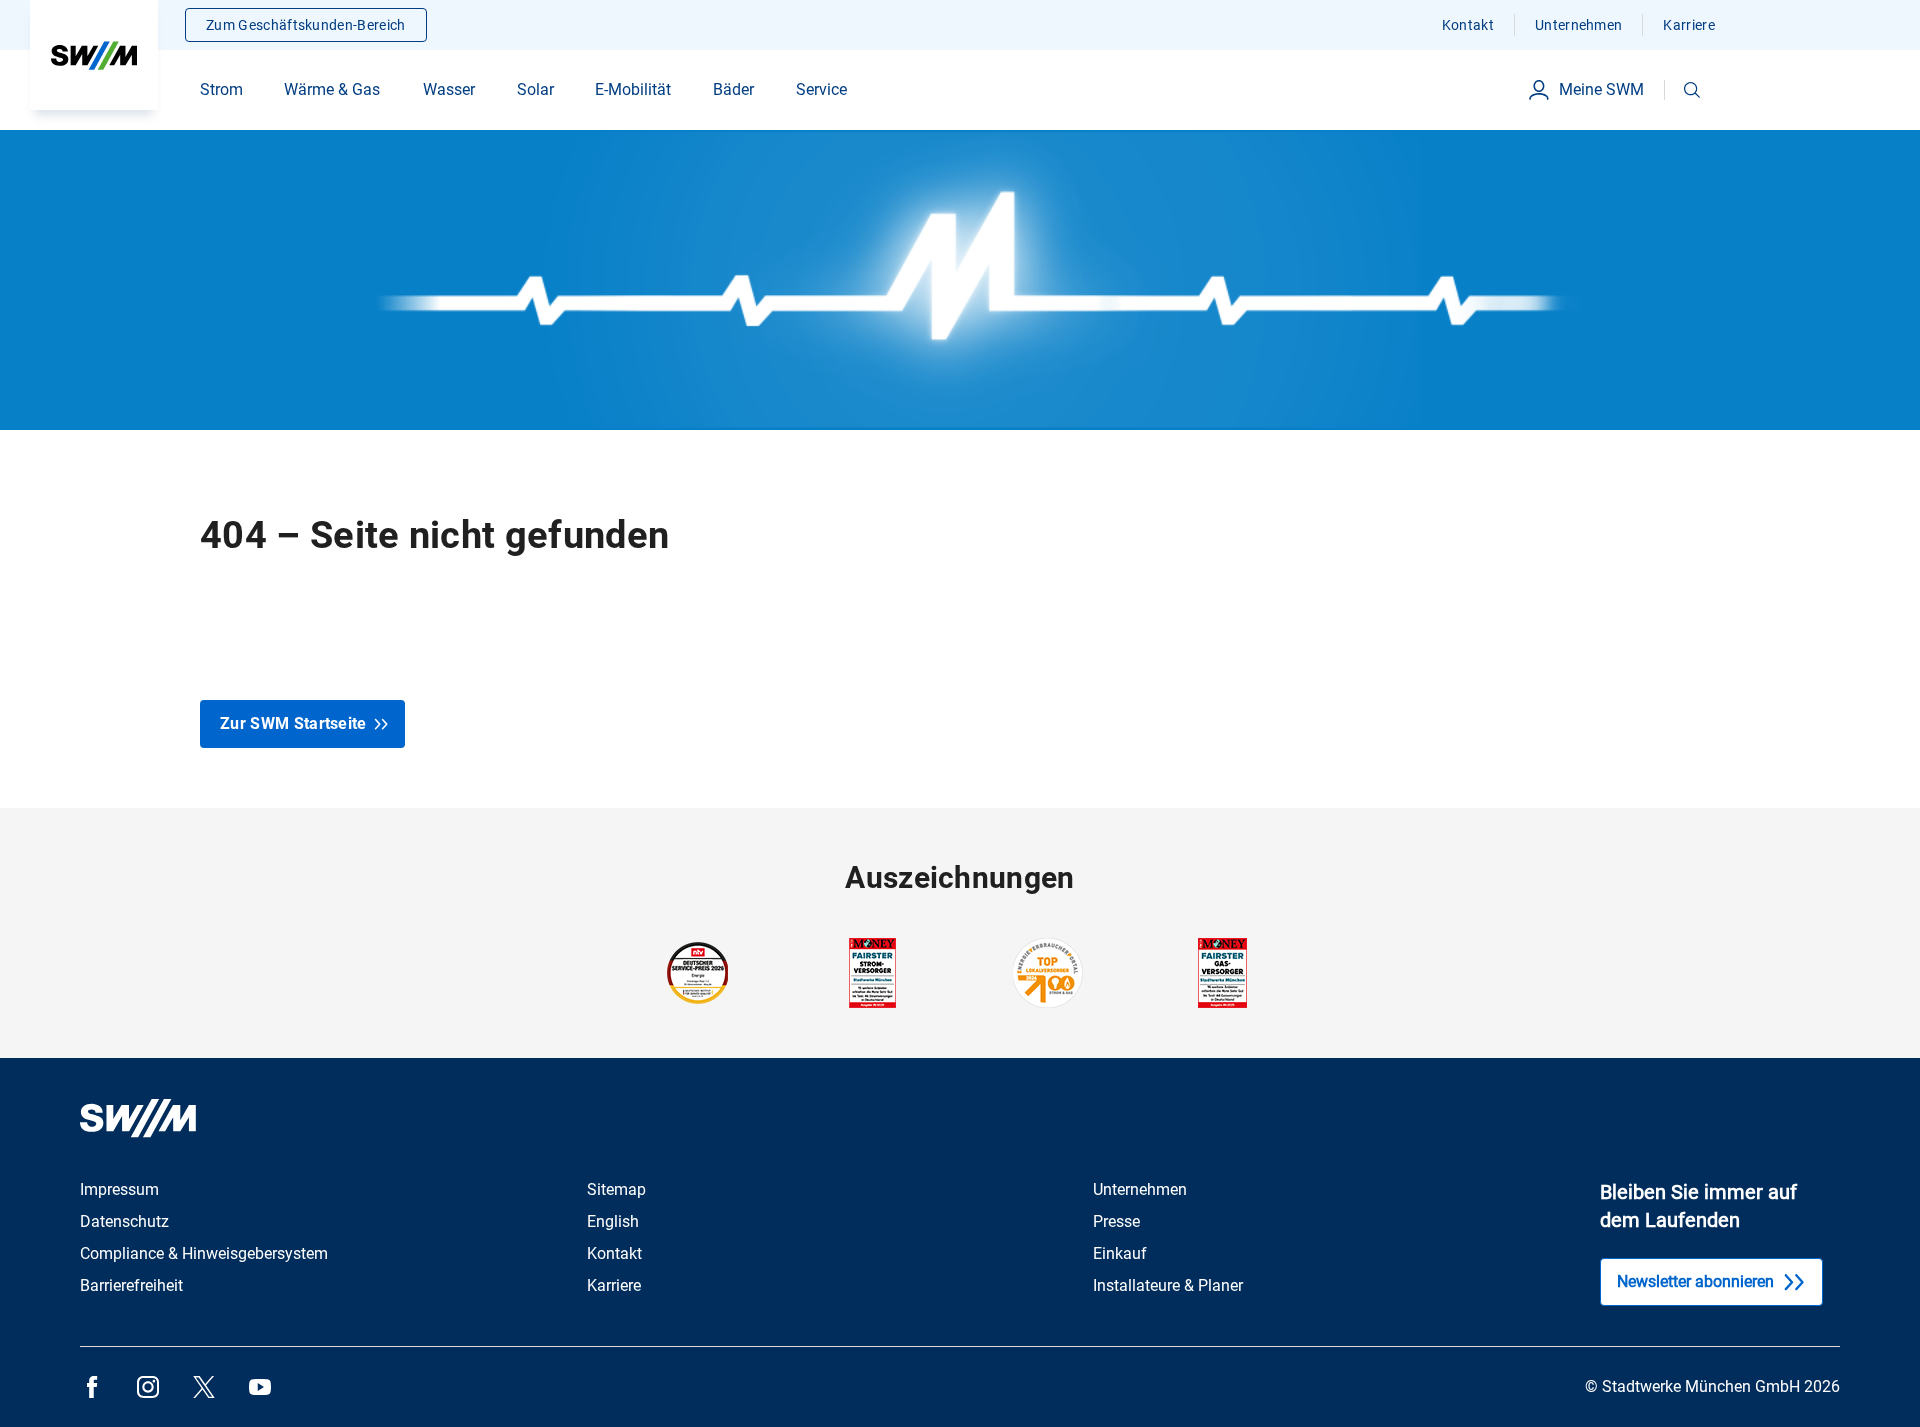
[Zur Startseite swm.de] (94, 55)
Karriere (1689, 25)
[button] (1692, 90)
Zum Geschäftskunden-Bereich (306, 25)
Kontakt (1468, 25)
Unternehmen (1579, 25)
